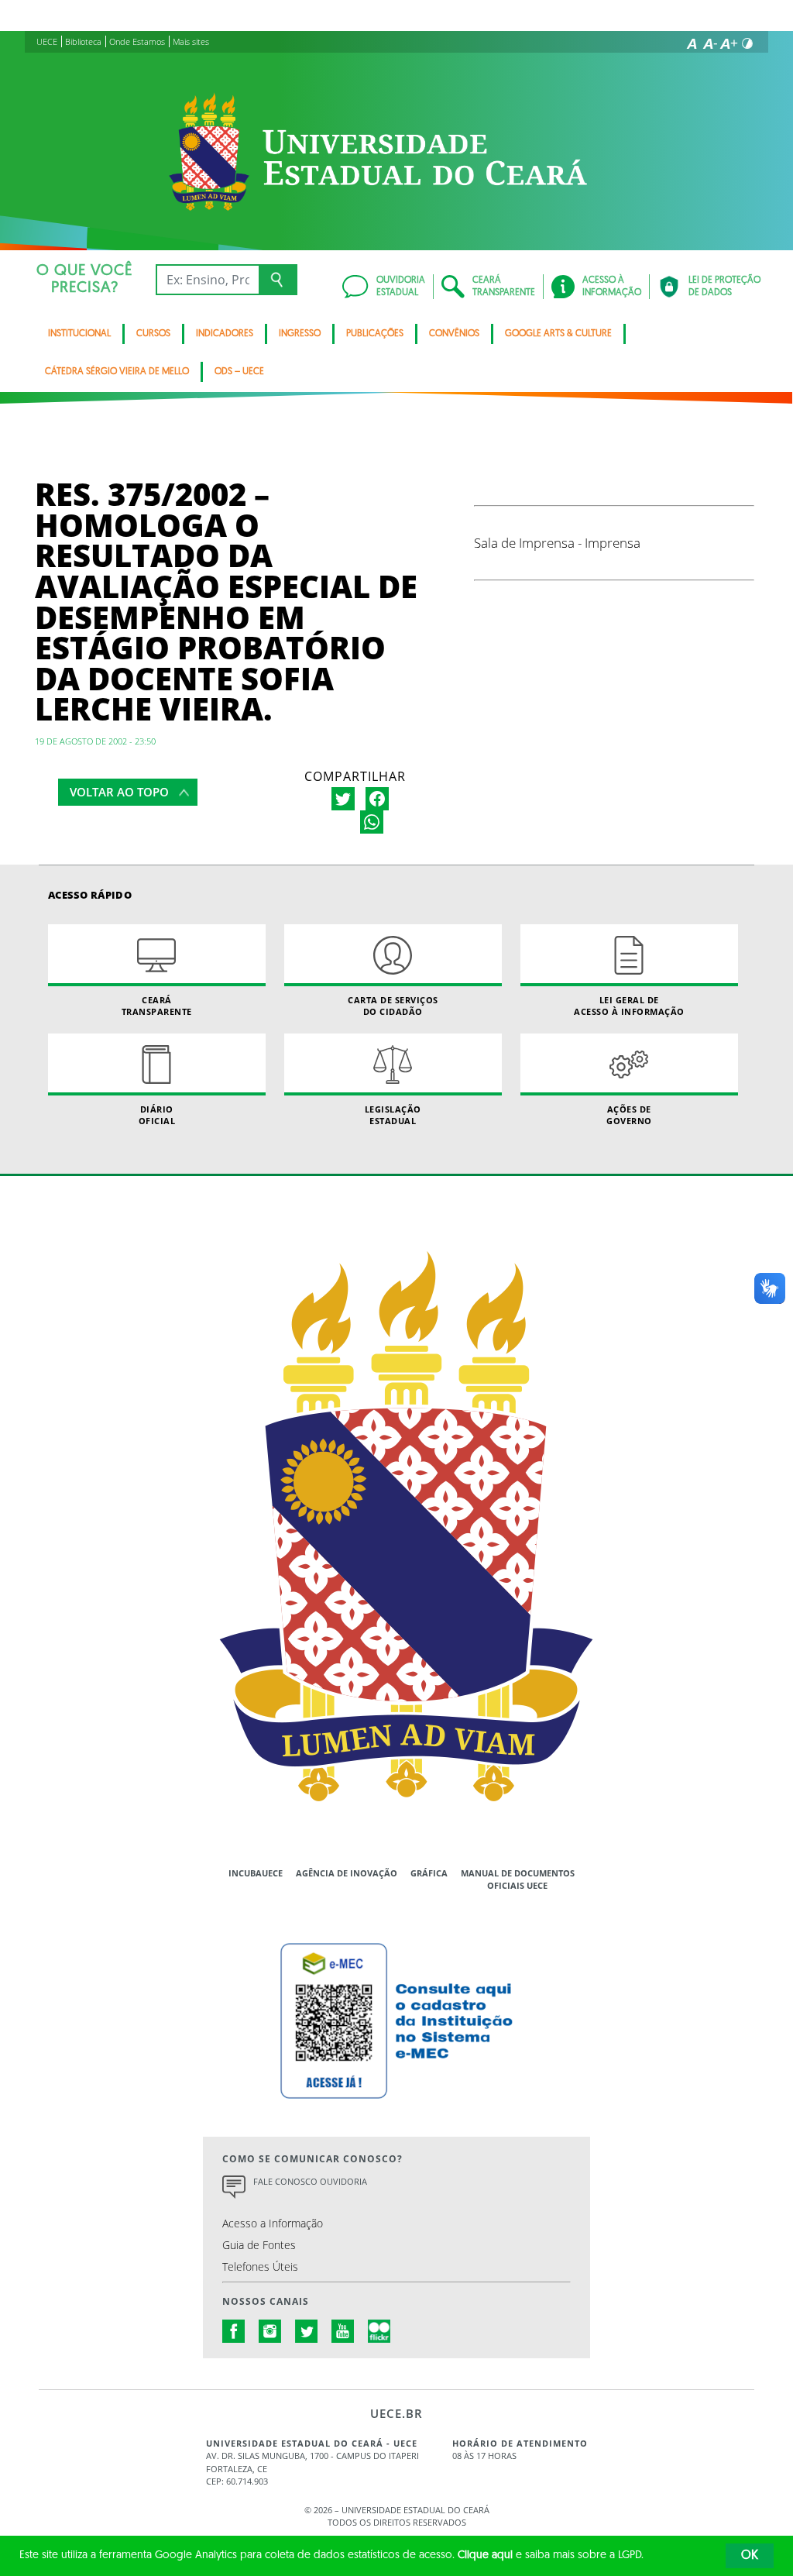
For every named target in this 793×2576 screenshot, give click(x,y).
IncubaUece (256, 1873)
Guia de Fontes (259, 2245)
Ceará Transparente (157, 1006)
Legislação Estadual (393, 1115)
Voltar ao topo (119, 792)
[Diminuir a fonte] (710, 43)
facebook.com (234, 2331)
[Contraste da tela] (747, 43)
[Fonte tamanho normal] (692, 43)
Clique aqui (485, 2555)
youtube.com (343, 2331)
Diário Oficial (157, 1115)
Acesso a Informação (273, 2223)
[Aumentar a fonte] (729, 43)
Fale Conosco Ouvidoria (310, 2181)
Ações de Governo (629, 1115)
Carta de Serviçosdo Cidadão (393, 1006)
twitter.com (307, 2331)
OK (750, 2556)
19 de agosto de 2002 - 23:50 (95, 741)
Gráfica (429, 1873)
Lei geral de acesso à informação (629, 1006)
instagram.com (270, 2331)
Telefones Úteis (260, 2266)
